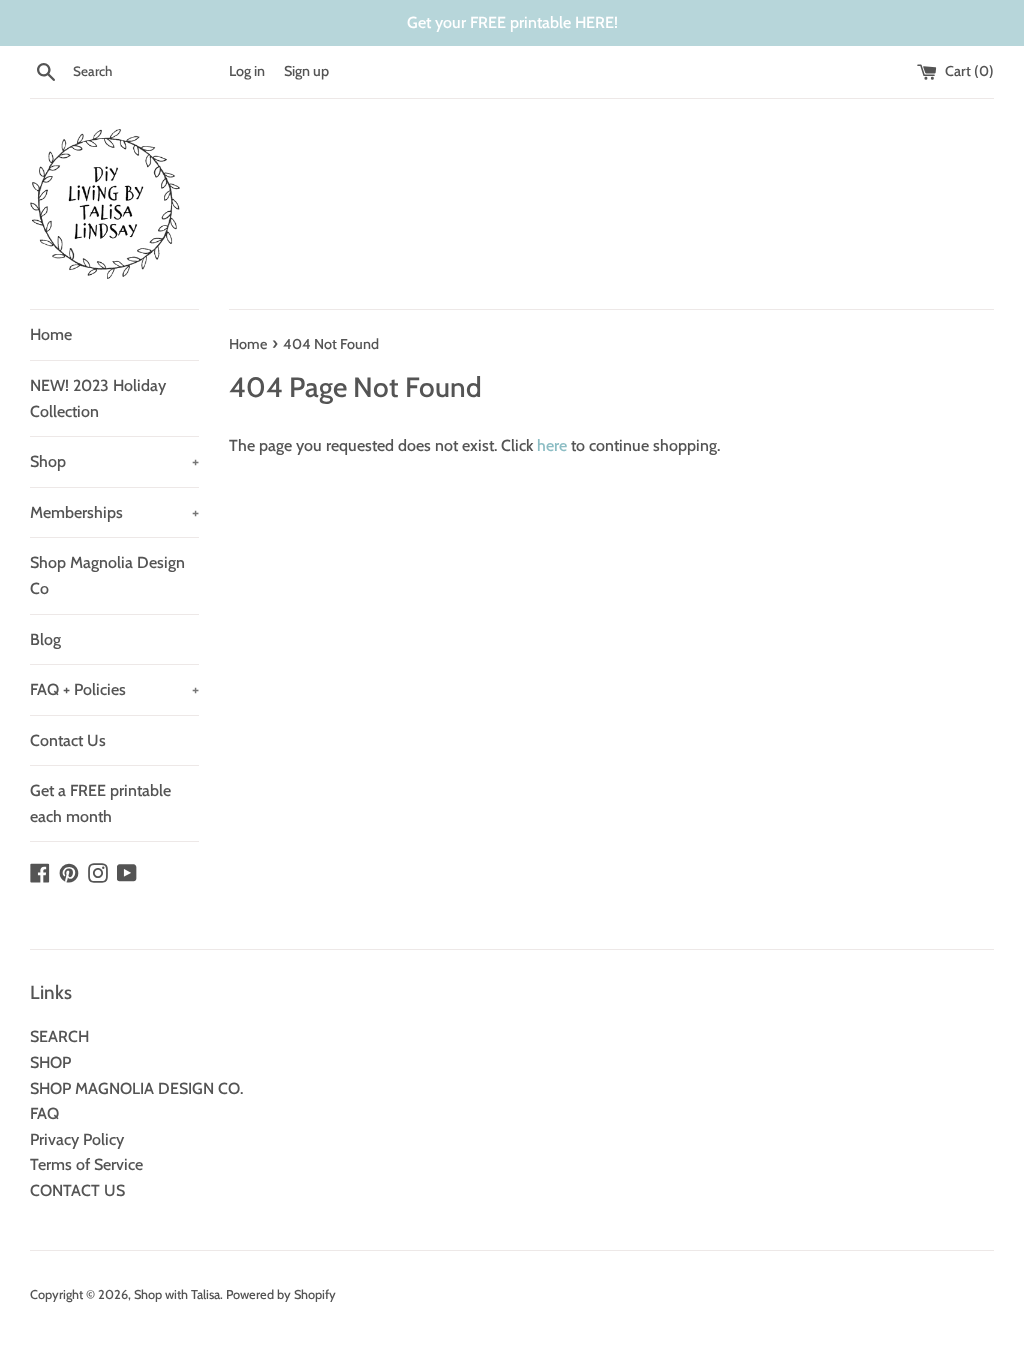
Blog (45, 639)
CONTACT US (77, 1190)
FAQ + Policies (114, 689)
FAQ (44, 1113)
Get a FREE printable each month (100, 803)
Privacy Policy (77, 1139)
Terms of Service (86, 1164)
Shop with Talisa (177, 1294)
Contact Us (68, 740)
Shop (114, 461)
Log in (247, 71)
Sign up (306, 71)
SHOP (50, 1062)
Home (51, 334)
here (552, 445)
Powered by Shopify (281, 1294)
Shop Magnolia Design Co (107, 575)
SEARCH (59, 1036)
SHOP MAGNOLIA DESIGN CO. (136, 1088)
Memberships (114, 512)
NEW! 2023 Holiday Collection (98, 398)
